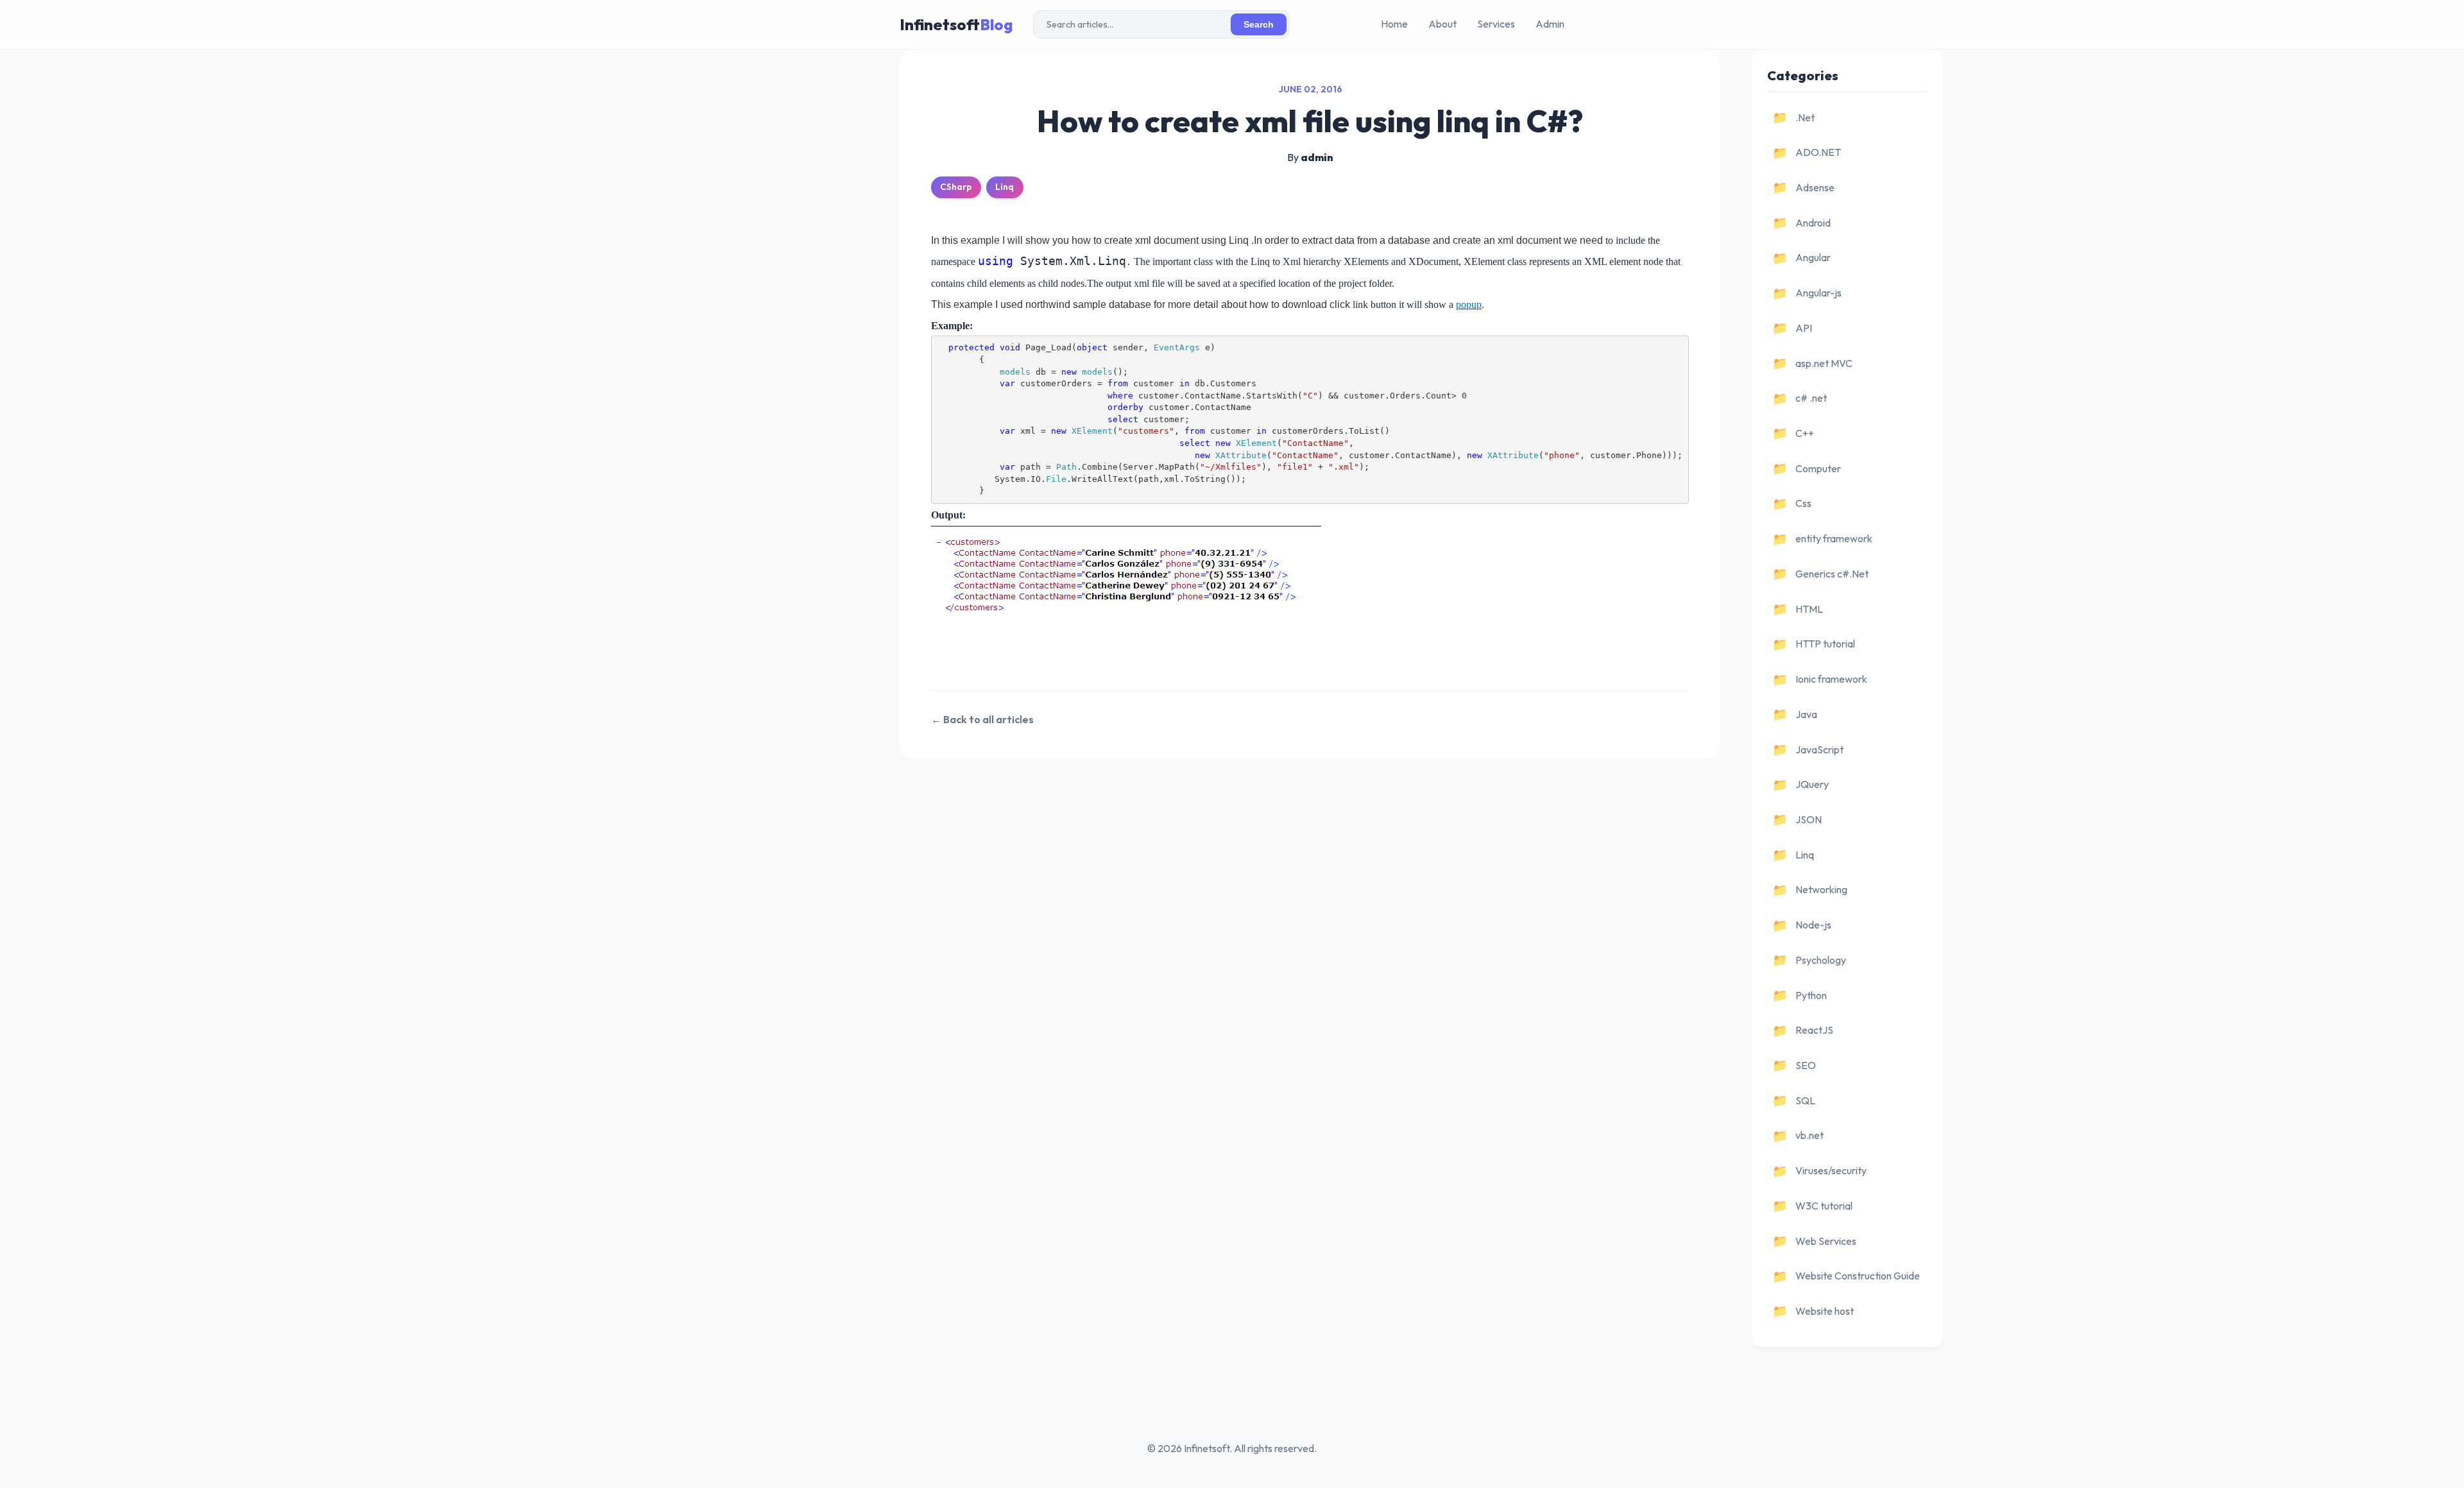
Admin (1550, 24)
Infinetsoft (956, 24)
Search (1259, 25)
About (1442, 24)
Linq (1005, 187)
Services (1496, 24)
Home (1394, 24)
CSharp (956, 187)
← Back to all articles (982, 719)
